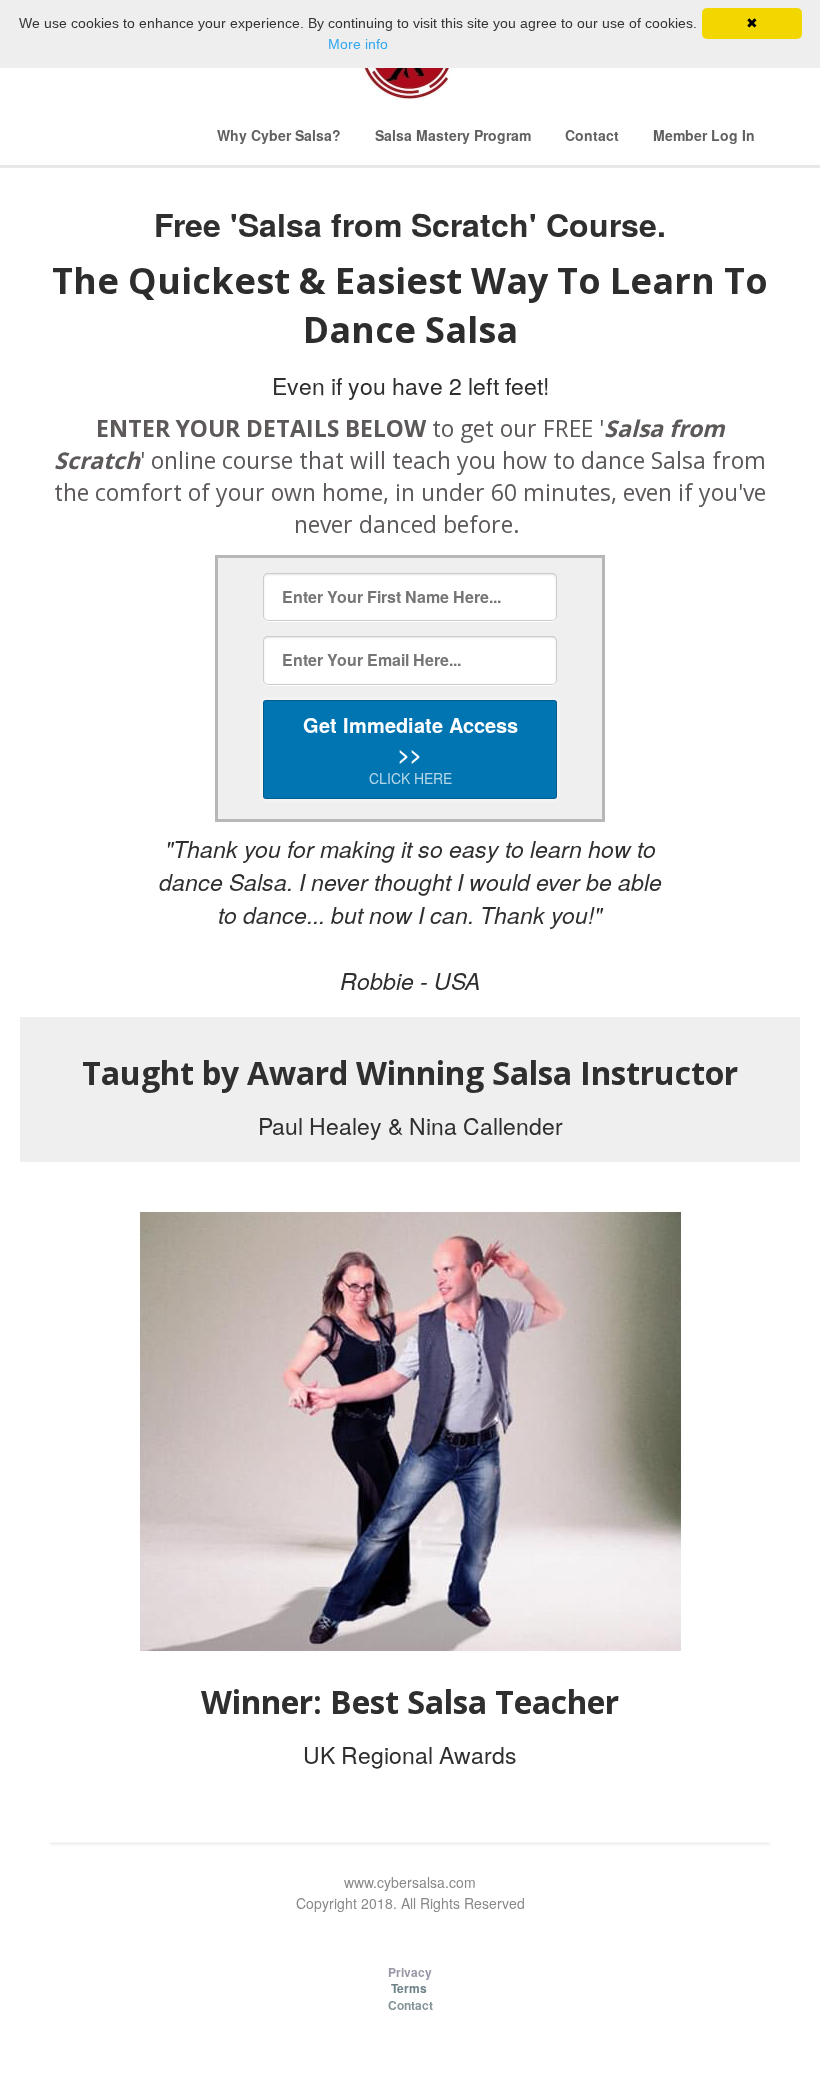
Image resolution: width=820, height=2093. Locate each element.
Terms (410, 1988)
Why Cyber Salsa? (279, 135)
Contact (592, 135)
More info (358, 44)
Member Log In (704, 135)
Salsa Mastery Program (453, 135)
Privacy (410, 1972)
